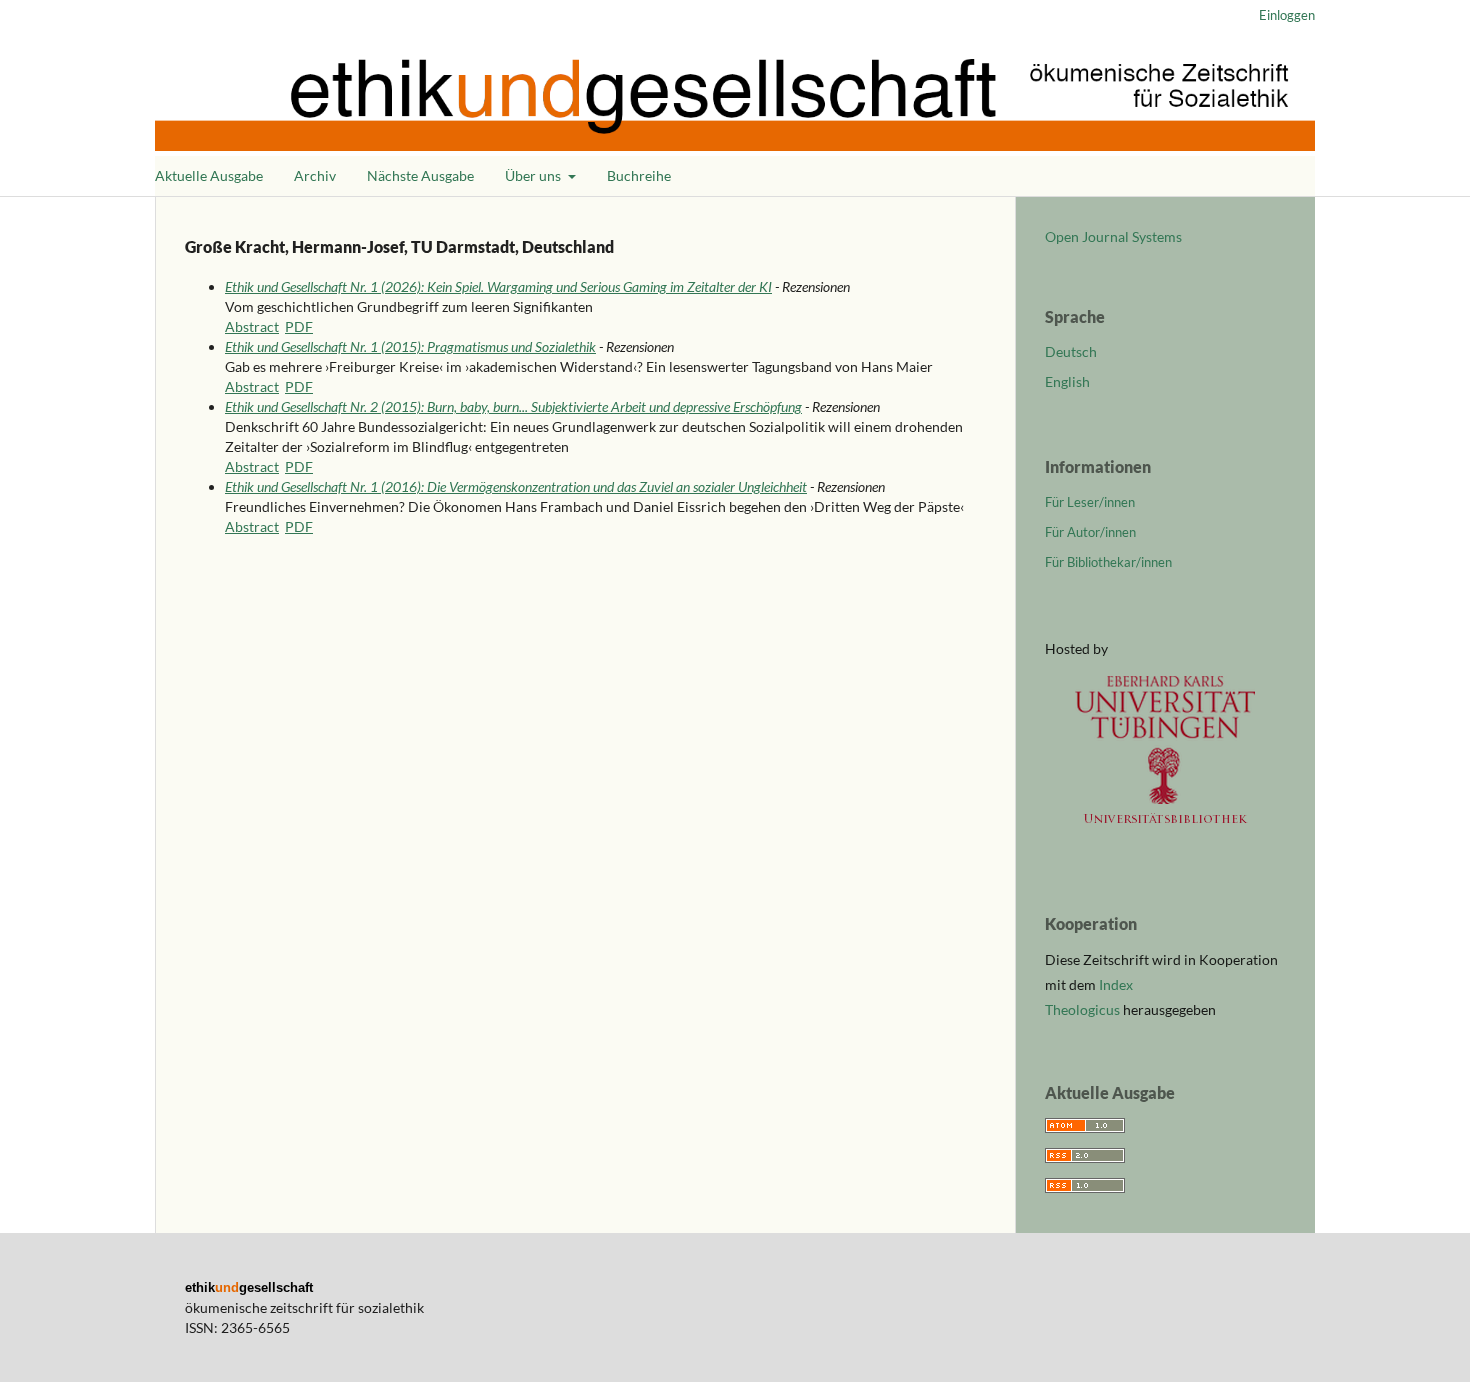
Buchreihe (639, 175)
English (1067, 381)
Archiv (315, 175)
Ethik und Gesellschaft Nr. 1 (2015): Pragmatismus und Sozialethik (410, 346)
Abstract (252, 326)
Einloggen (1287, 15)
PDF (299, 326)
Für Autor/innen (1090, 532)
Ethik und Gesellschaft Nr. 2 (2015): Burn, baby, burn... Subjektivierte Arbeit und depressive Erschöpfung (513, 406)
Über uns (534, 175)
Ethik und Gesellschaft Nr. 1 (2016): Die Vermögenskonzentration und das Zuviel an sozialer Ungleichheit (516, 486)
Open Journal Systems (1113, 236)
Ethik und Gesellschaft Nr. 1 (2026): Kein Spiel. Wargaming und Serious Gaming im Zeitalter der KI (498, 286)
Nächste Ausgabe (420, 175)
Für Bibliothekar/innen (1108, 562)
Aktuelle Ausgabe (209, 175)
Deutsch (1071, 351)
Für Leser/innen (1090, 502)
